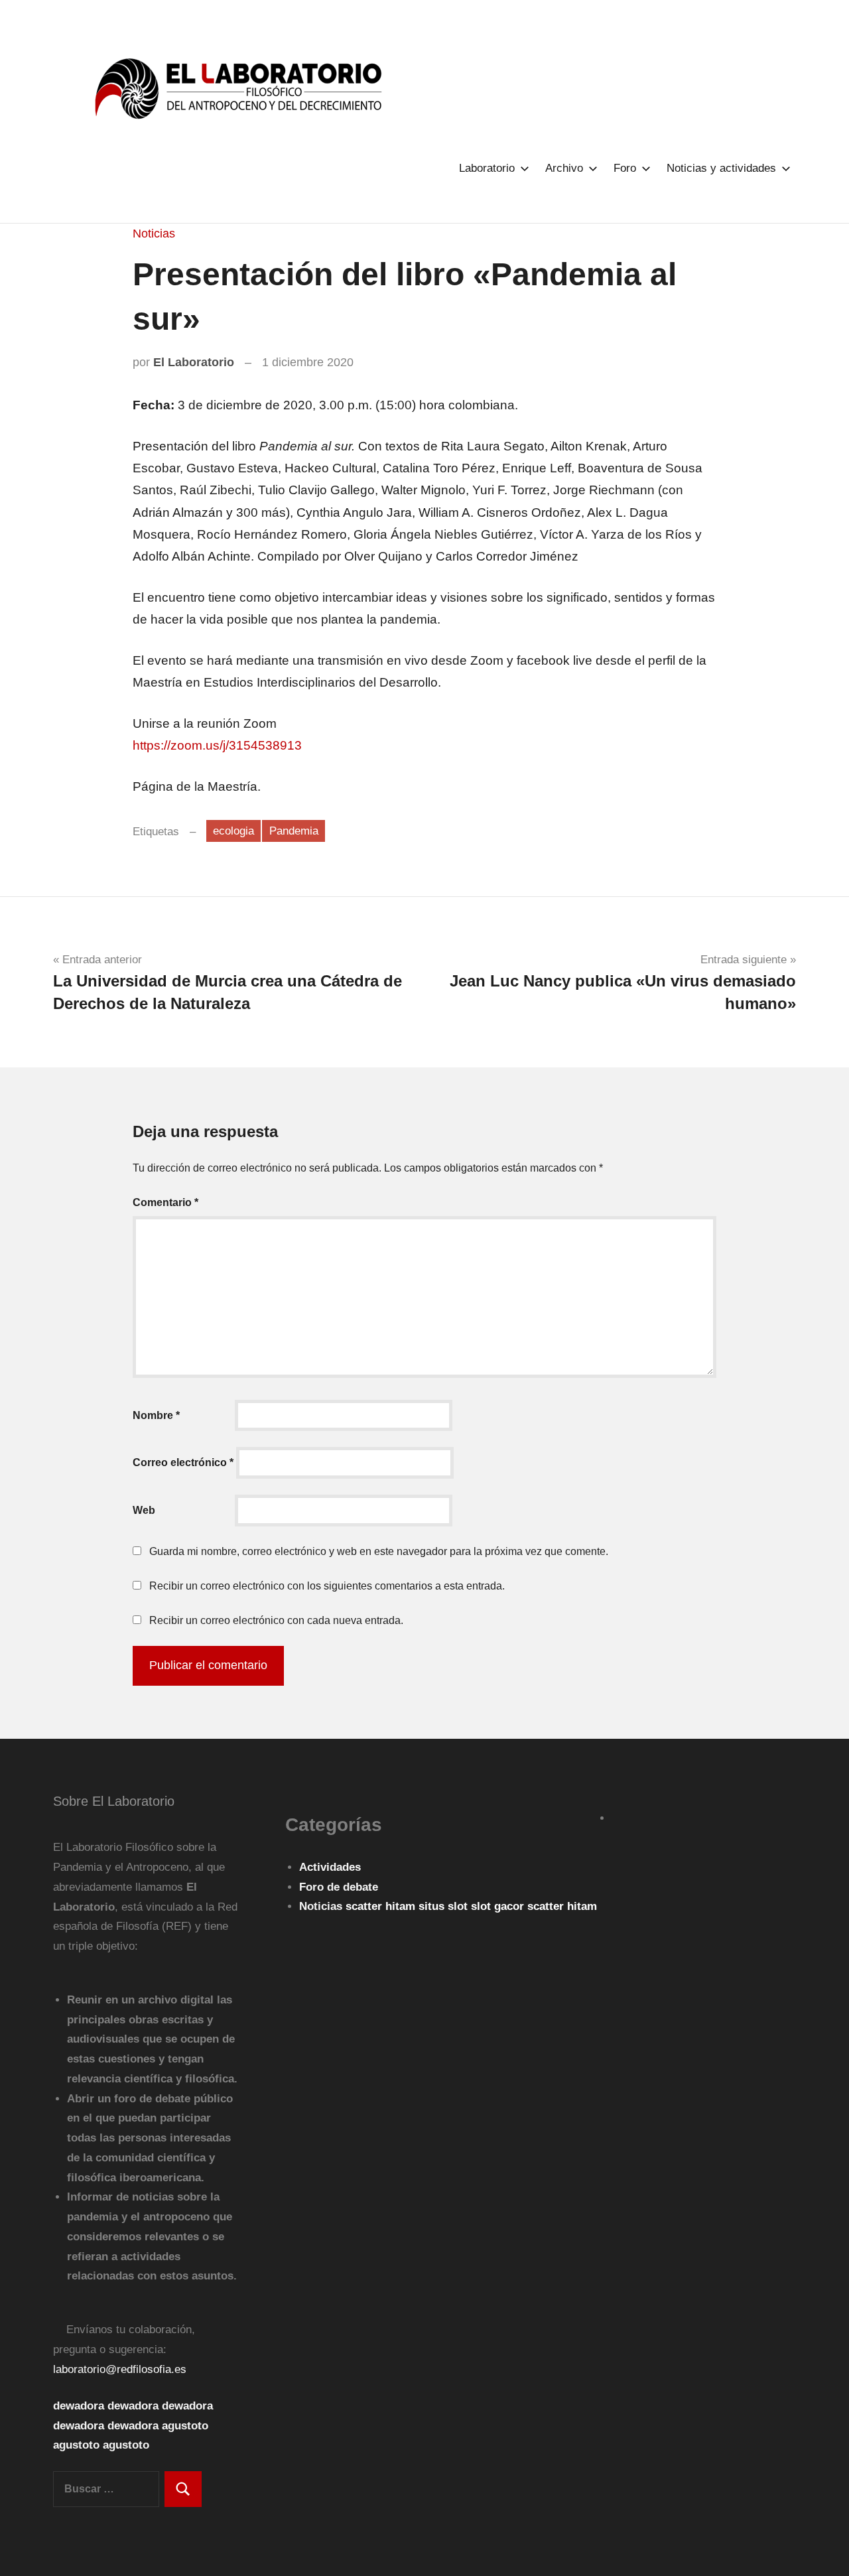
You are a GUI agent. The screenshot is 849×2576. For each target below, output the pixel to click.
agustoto (185, 2426)
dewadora (79, 2406)
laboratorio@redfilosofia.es (120, 2369)
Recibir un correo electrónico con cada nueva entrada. (276, 1620)
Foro (625, 168)
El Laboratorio (194, 362)
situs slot (445, 1906)
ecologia (233, 831)
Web (144, 1510)
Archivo (564, 168)
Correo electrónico (183, 1462)
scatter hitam (382, 1906)
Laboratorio (487, 168)
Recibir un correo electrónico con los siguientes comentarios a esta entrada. (327, 1586)
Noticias (154, 234)
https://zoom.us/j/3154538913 (217, 745)
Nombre (156, 1415)
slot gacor (499, 1906)
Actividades (330, 1867)
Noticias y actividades (721, 168)
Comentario (165, 1202)
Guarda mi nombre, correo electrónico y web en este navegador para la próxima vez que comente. (379, 1551)
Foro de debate (339, 1887)
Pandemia (294, 831)
